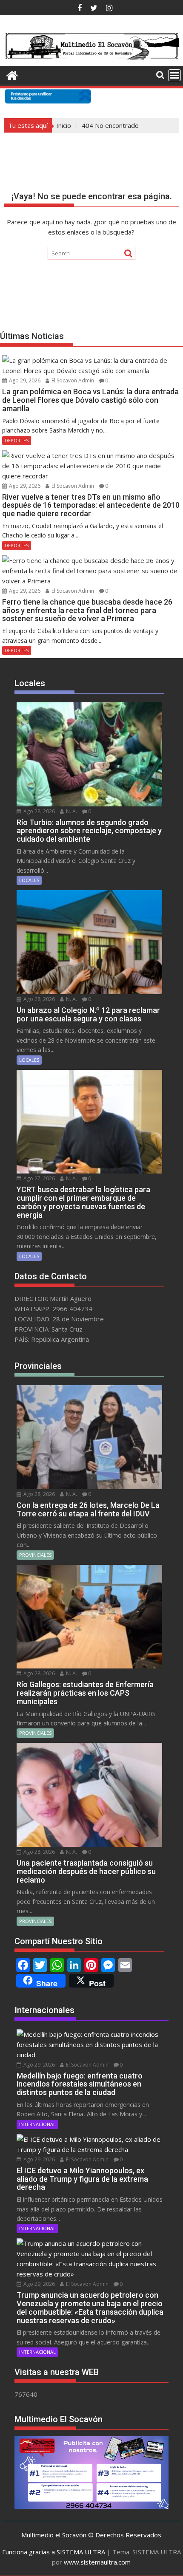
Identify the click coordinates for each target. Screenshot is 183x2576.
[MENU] (174, 75)
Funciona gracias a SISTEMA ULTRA (54, 2552)
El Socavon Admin (72, 380)
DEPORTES (17, 440)
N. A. (71, 811)
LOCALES (29, 880)
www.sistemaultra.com (97, 2562)
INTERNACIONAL (37, 2124)
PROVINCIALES (35, 1555)
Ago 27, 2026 (39, 1178)
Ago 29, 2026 (24, 380)
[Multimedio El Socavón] (12, 75)
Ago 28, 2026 (39, 811)
